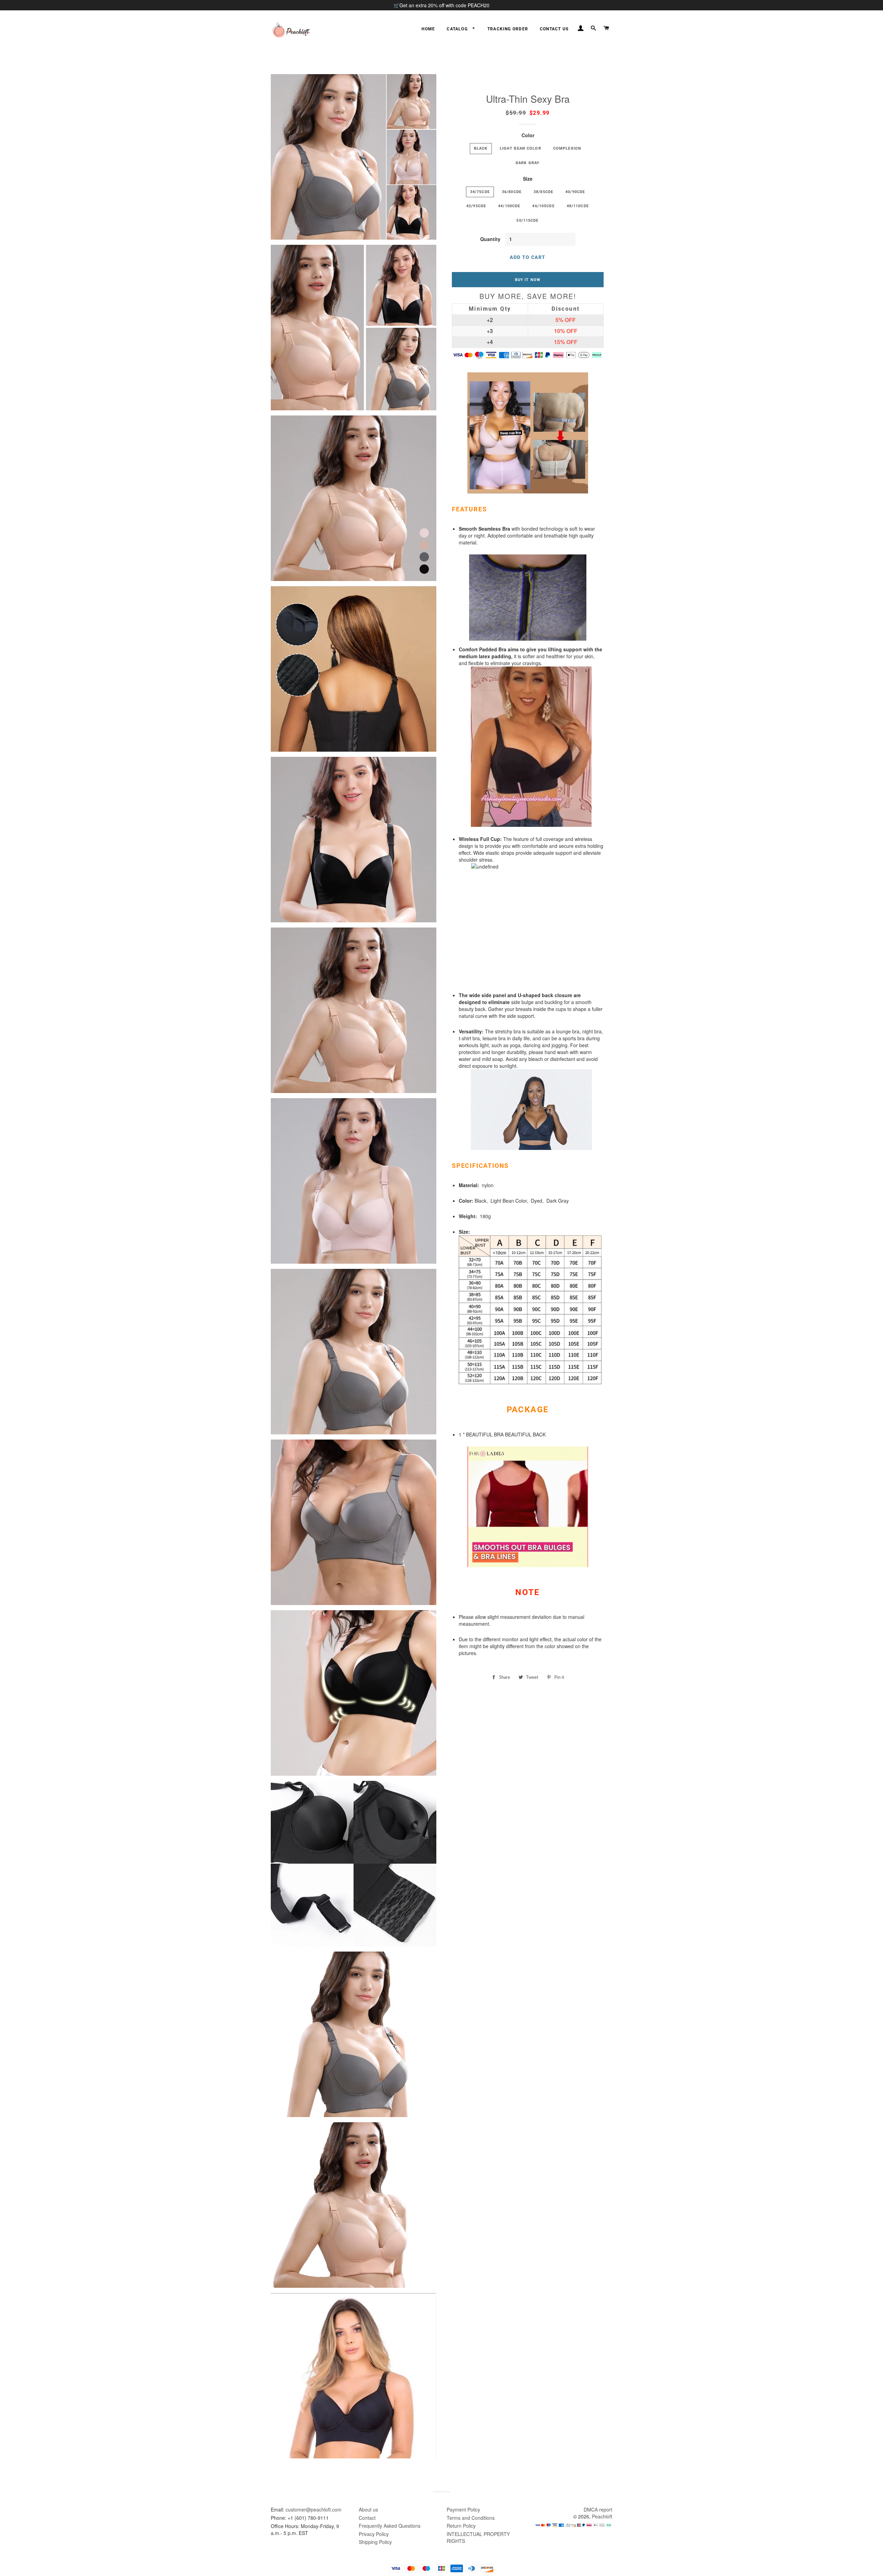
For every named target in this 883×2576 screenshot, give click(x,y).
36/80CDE (512, 192)
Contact (367, 2518)
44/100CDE (509, 206)
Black (481, 148)
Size (528, 179)
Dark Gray (528, 163)
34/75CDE (480, 192)
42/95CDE (476, 206)
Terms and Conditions (471, 2518)
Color (528, 135)
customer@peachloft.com (314, 2509)
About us (368, 2509)
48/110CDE (578, 206)
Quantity (490, 239)
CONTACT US (554, 29)
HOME (428, 29)
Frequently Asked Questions (390, 2526)
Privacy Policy (374, 2534)
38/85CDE (543, 192)
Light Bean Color (520, 148)
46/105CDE (543, 206)
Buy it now (528, 280)
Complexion (567, 148)
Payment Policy (463, 2509)
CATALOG (458, 29)
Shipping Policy (375, 2542)
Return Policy (461, 2526)
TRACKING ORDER (508, 29)
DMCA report (598, 2509)
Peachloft (602, 2516)
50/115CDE (527, 220)
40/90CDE (575, 192)
